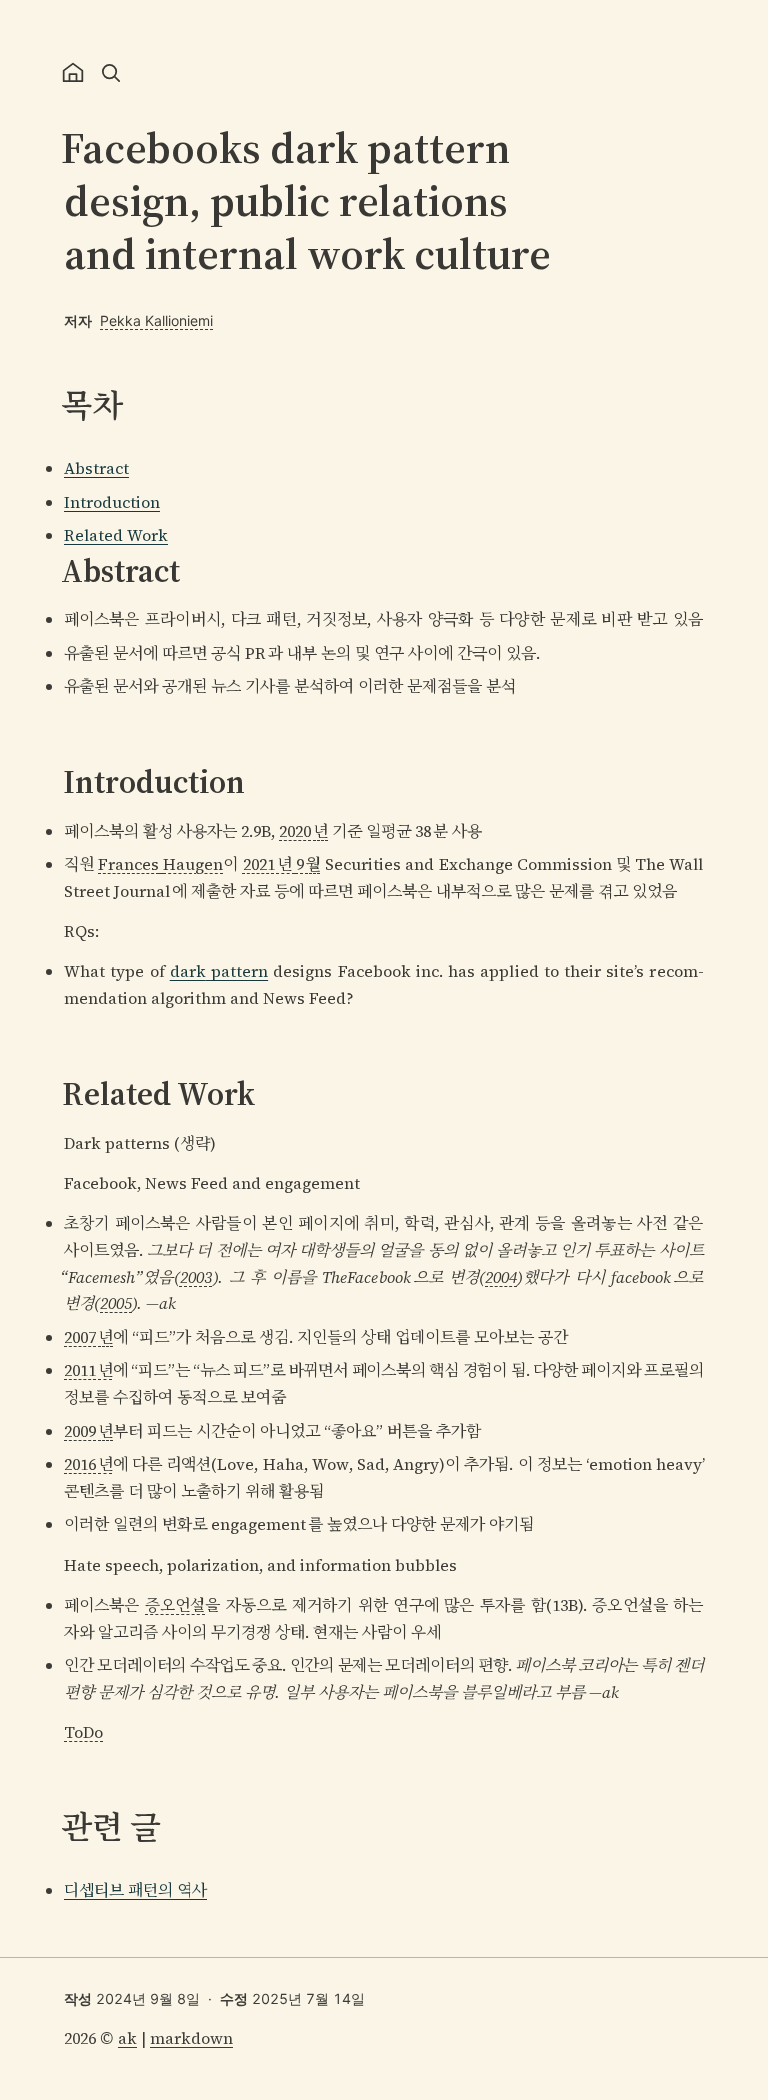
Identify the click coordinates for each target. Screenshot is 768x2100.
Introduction (112, 502)
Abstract (96, 468)
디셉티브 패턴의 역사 (135, 1890)
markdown (191, 2038)
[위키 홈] (73, 73)
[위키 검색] (111, 73)
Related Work (116, 535)
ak (127, 2038)
